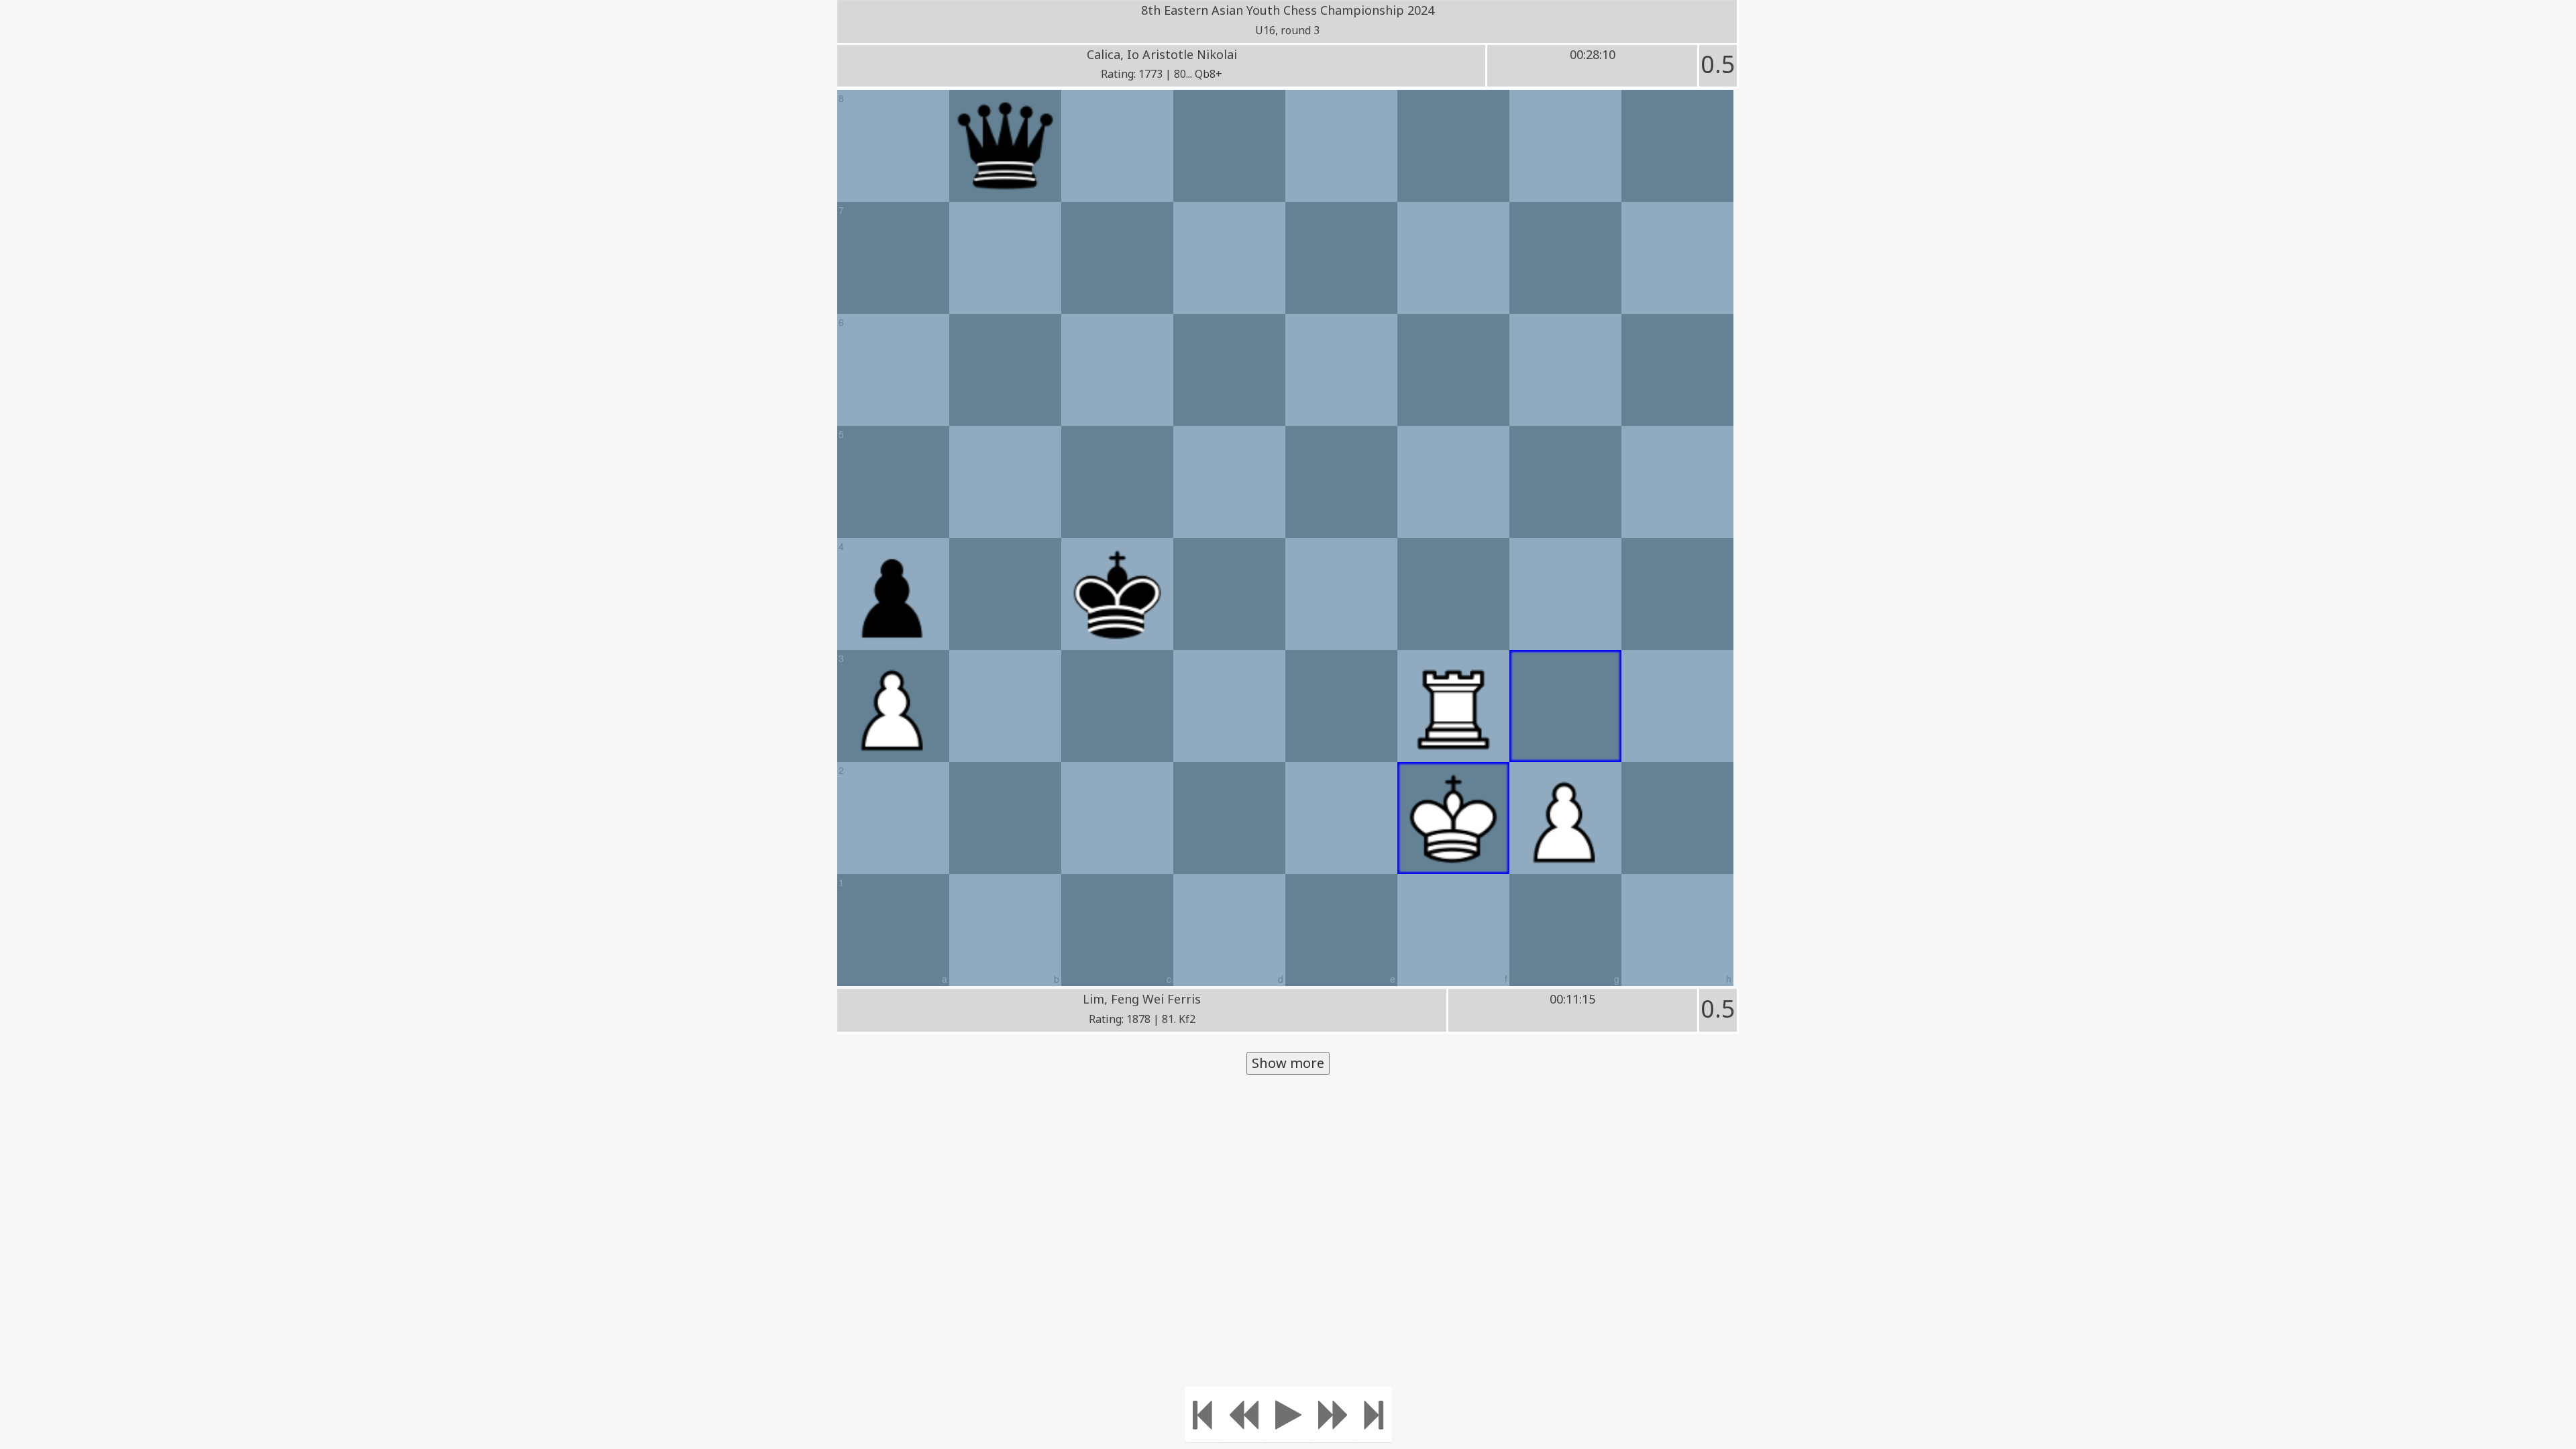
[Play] (1288, 1414)
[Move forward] (1334, 1414)
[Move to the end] (1374, 1414)
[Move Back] (1243, 1414)
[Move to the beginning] (1202, 1414)
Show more (1288, 1063)
